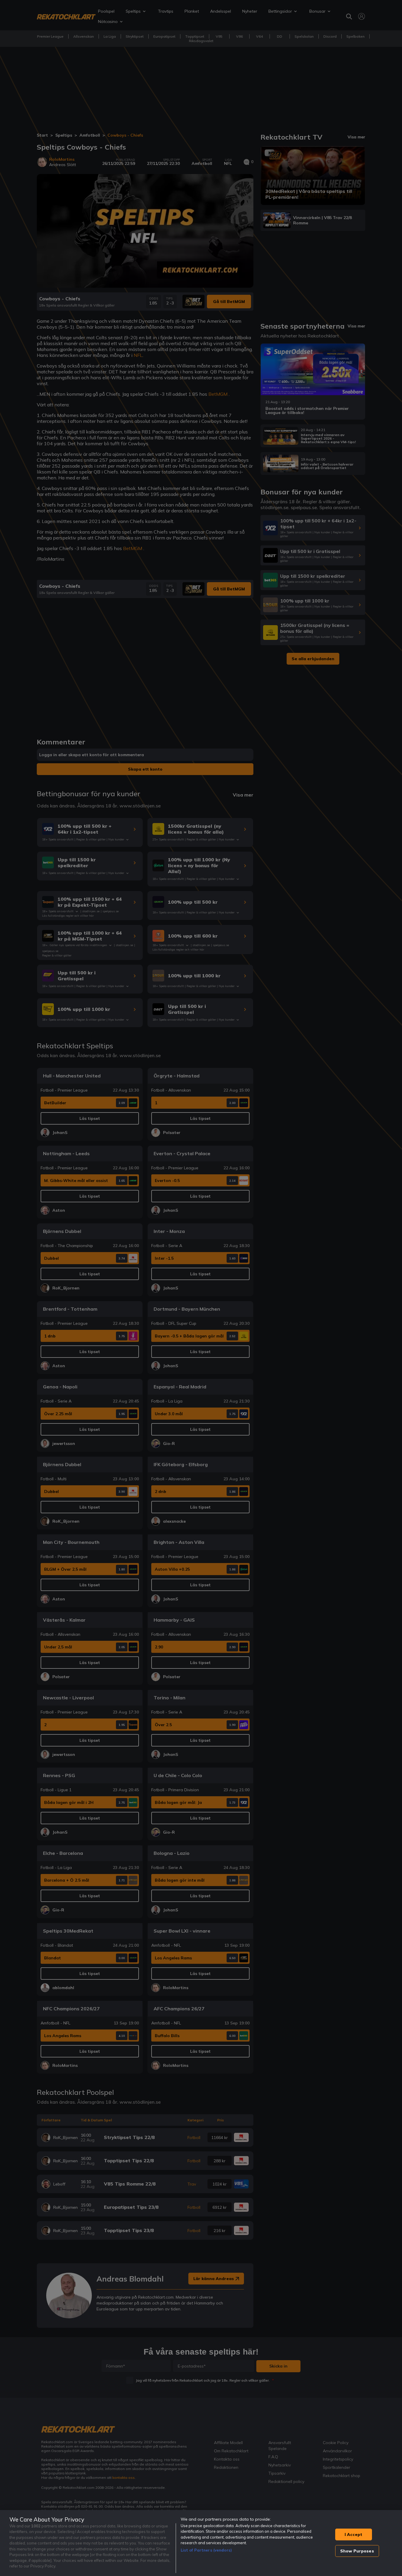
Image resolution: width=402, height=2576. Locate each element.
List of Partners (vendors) (206, 2550)
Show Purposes (357, 2551)
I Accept (353, 2534)
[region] (201, 2543)
